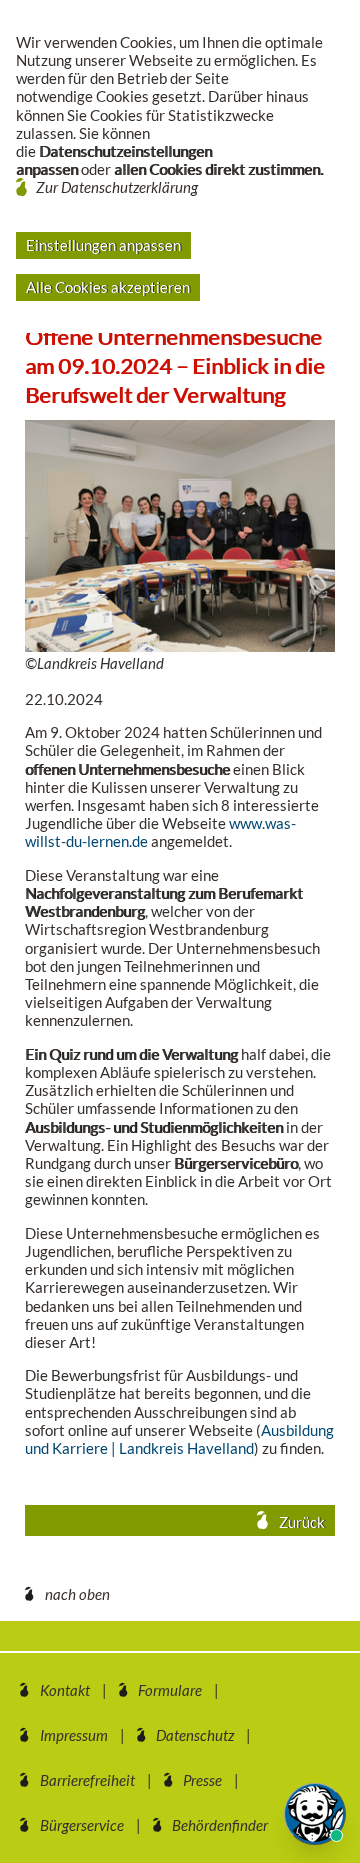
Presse (202, 1780)
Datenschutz (195, 1735)
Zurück (300, 1522)
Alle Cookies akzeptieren (108, 287)
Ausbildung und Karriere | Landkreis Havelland (179, 1439)
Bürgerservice (82, 1825)
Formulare (170, 1690)
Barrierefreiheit (87, 1780)
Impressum (74, 1735)
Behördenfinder (220, 1825)
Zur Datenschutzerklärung (117, 187)
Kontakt (65, 1690)
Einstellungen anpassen (103, 245)
